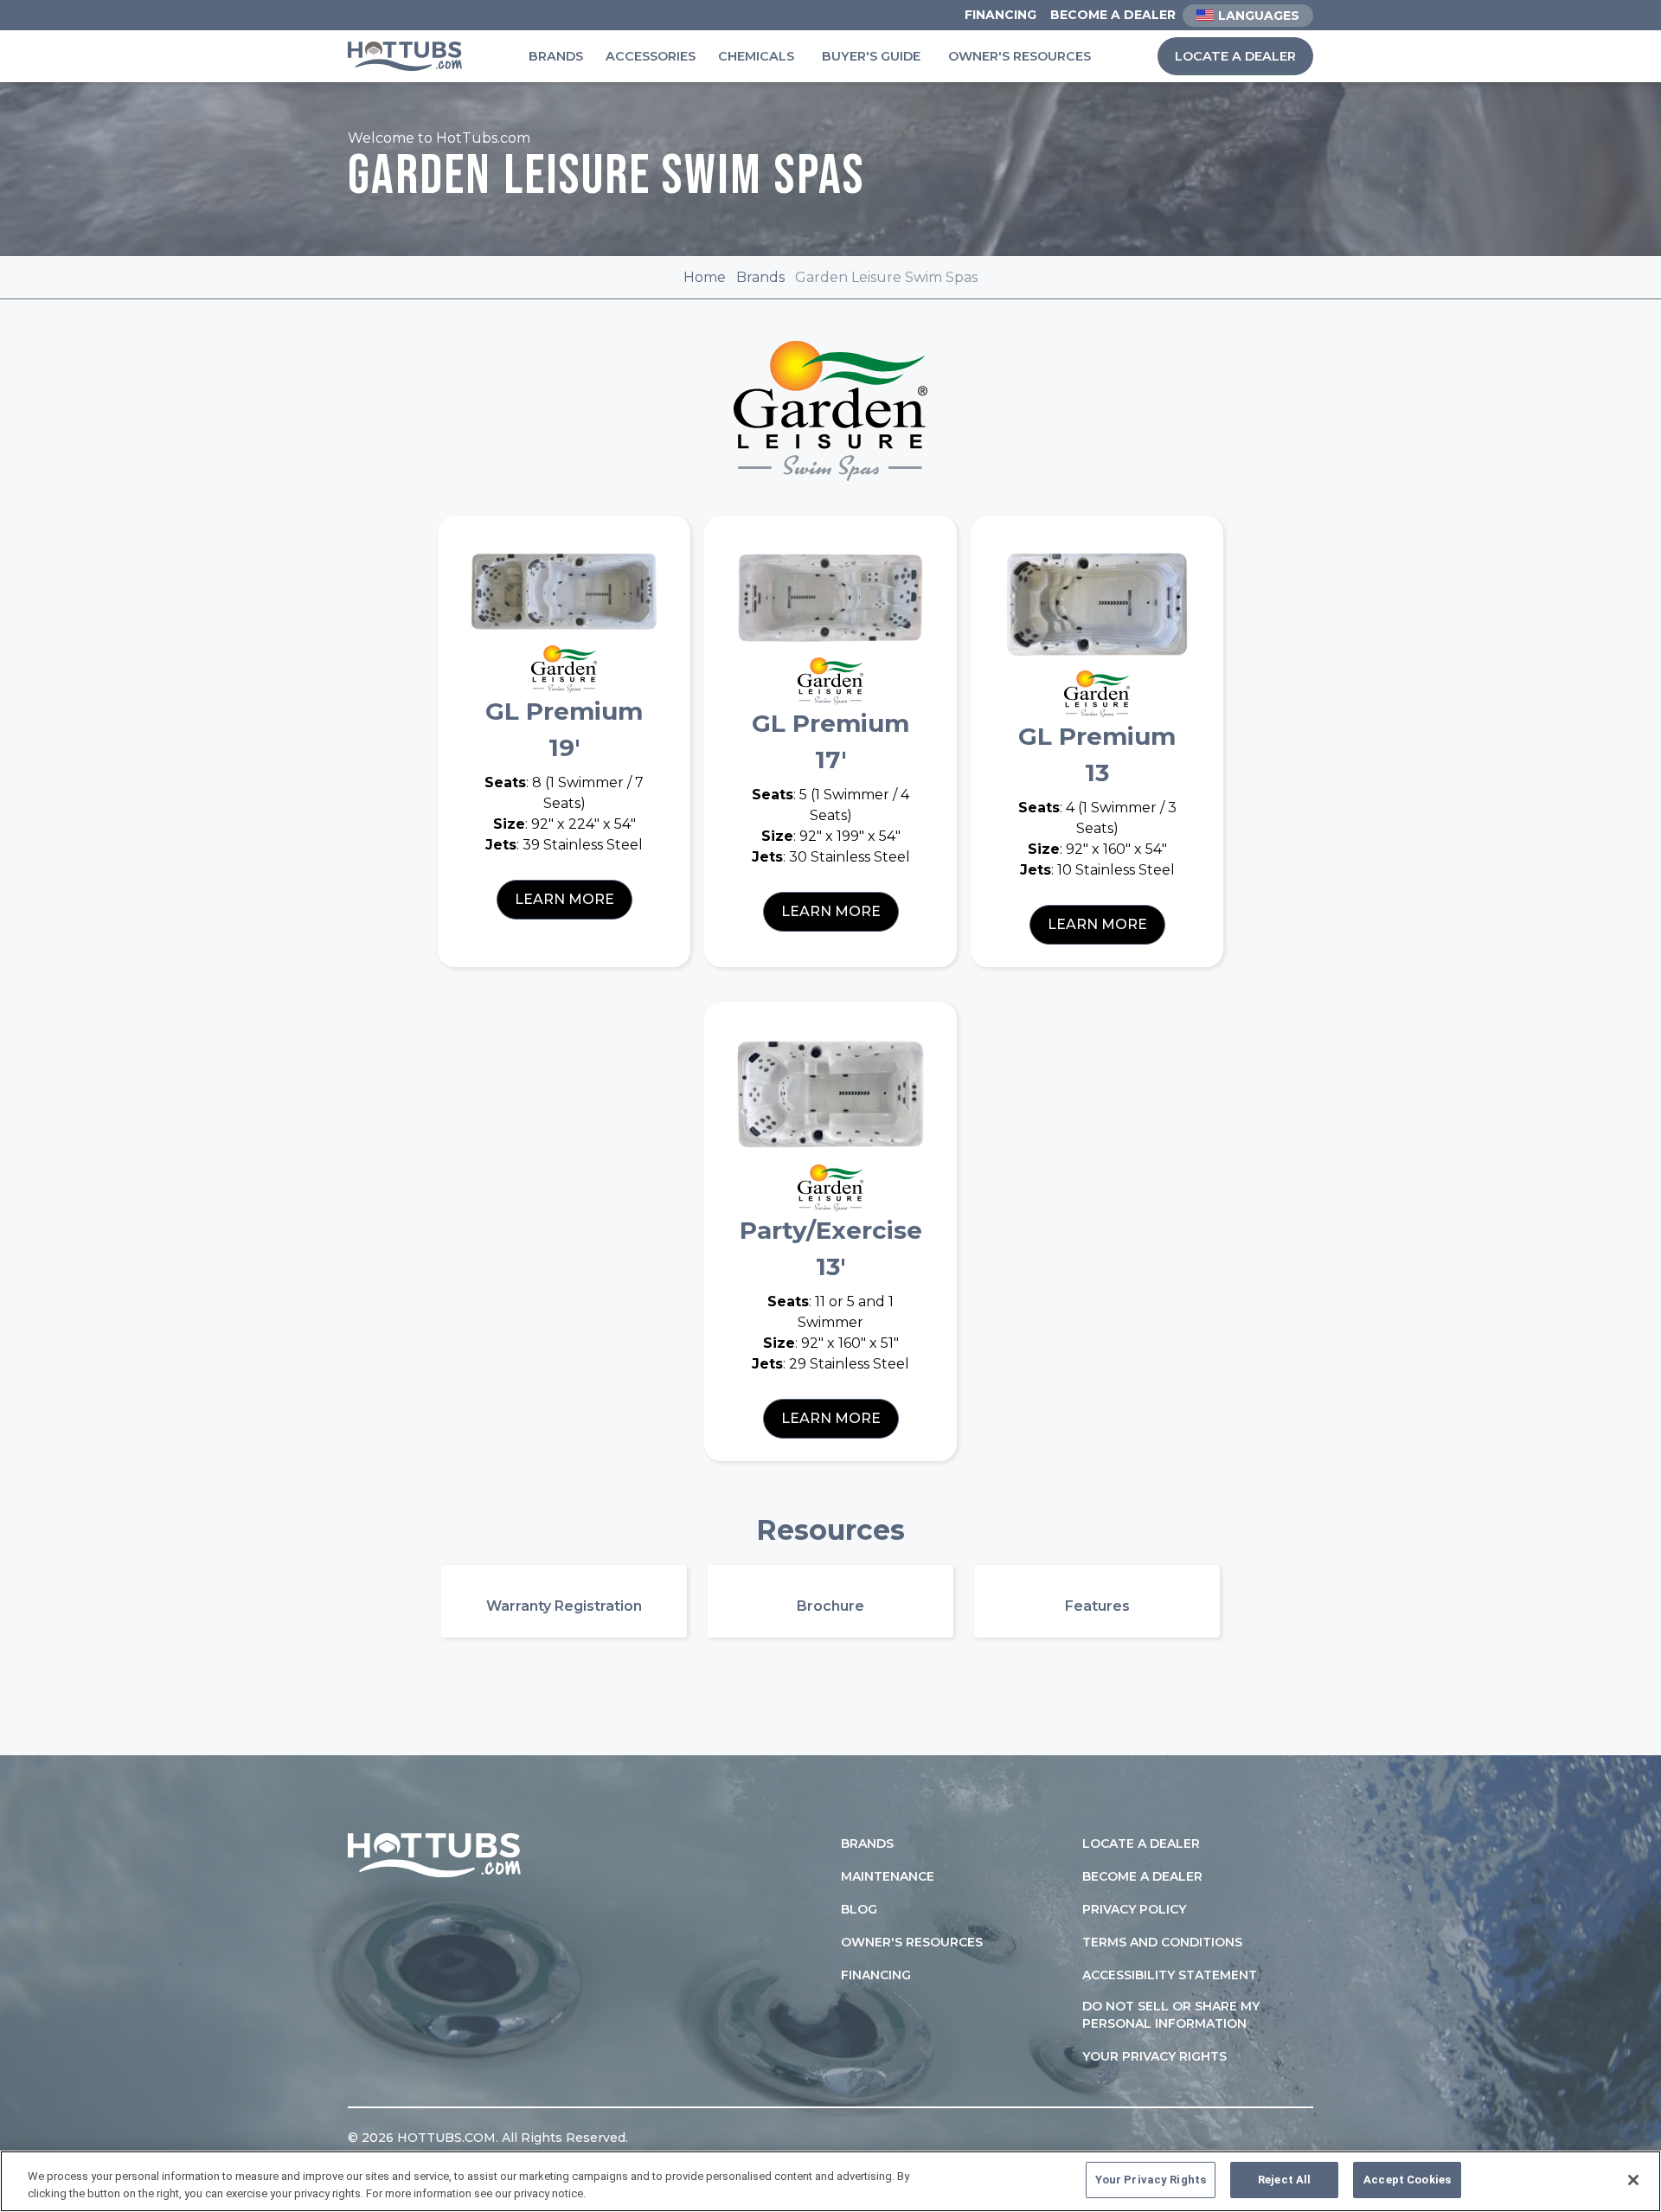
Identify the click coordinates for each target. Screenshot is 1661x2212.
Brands (556, 56)
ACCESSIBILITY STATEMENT (1170, 1975)
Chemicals (756, 56)
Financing (1000, 15)
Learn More (564, 899)
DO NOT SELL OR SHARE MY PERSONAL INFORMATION (1171, 2015)
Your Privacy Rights (1154, 2056)
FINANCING (876, 1975)
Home (705, 277)
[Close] (1633, 2180)
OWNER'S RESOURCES (912, 1942)
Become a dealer (1113, 15)
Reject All (1284, 2180)
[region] (830, 2181)
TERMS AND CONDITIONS (1162, 1942)
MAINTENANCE (888, 1876)
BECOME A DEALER (1142, 1876)
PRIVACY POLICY (1134, 1909)
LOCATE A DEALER (1235, 56)
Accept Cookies (1407, 2180)
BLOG (859, 1909)
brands (760, 277)
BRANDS (867, 1843)
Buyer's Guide (871, 56)
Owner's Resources (1020, 56)
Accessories (651, 56)
